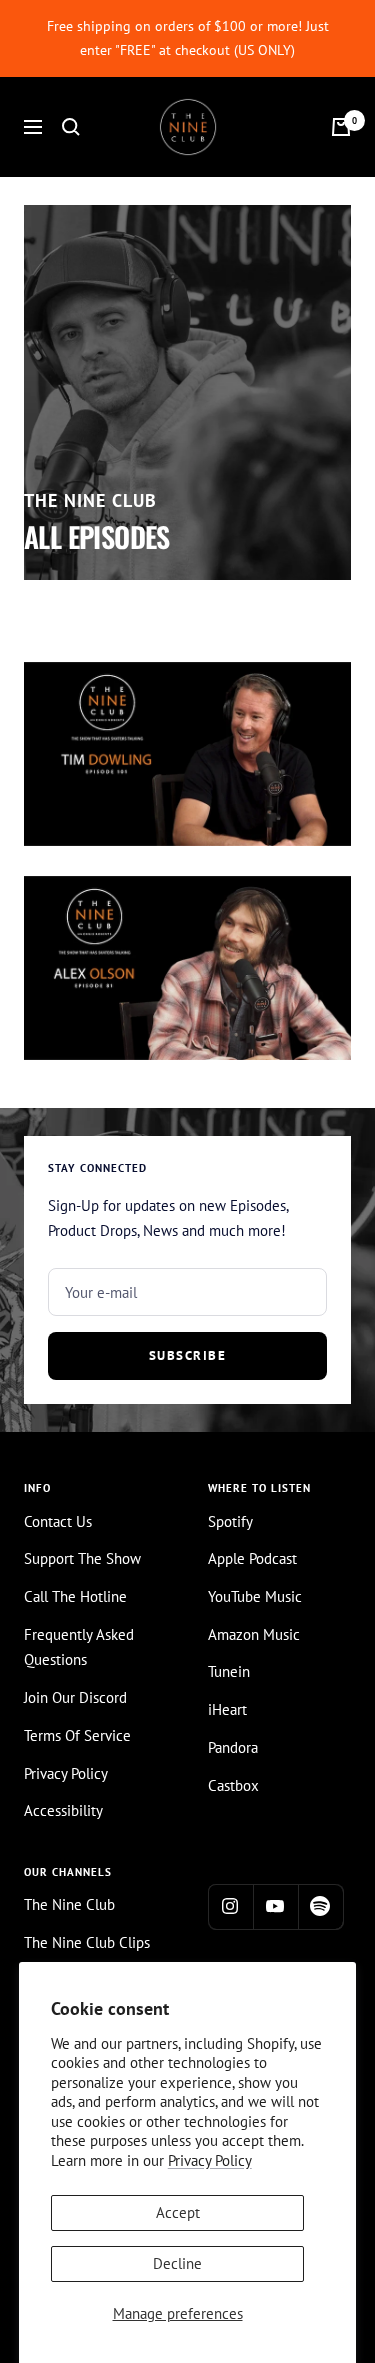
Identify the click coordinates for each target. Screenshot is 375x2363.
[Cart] (341, 127)
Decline (177, 2263)
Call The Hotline (75, 1596)
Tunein (229, 1671)
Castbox (233, 1785)
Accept (178, 2212)
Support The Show (82, 1558)
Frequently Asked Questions (79, 1647)
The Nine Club (69, 1904)
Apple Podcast (252, 1558)
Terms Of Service (77, 1735)
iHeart (227, 1709)
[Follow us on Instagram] (230, 1906)
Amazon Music (254, 1634)
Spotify (230, 1521)
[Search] (71, 127)
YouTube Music (255, 1596)
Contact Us (58, 1521)
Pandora (233, 1747)
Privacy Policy (210, 2160)
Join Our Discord (75, 1697)
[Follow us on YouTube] (275, 1906)
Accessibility (63, 1810)
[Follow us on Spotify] (320, 1906)
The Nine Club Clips (87, 1942)
